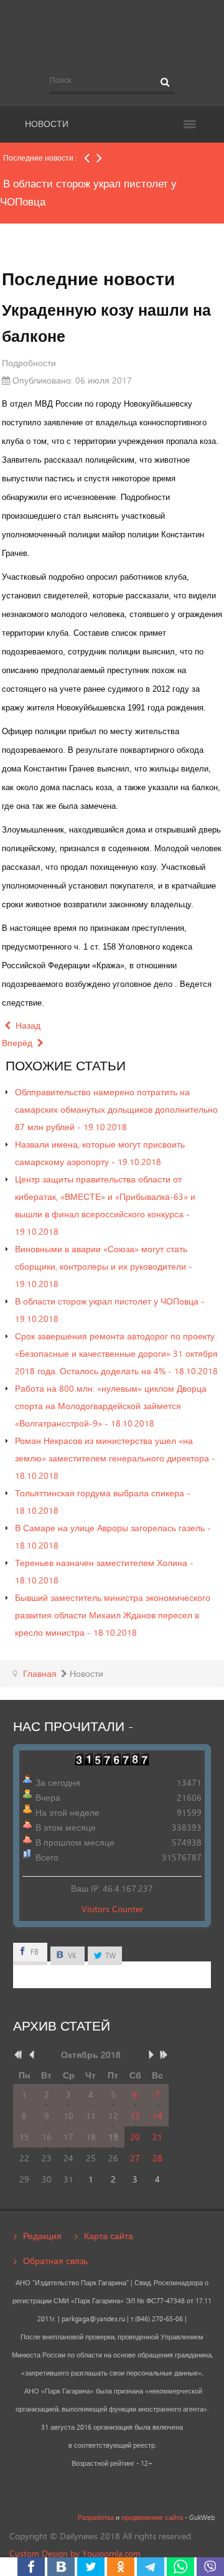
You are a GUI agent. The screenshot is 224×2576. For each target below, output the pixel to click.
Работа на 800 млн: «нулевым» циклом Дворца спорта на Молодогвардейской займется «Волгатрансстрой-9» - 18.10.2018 (111, 1406)
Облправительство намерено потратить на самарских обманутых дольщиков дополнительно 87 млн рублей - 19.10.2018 (116, 1109)
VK (71, 1956)
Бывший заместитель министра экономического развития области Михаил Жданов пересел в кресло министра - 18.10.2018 (113, 1615)
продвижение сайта (152, 2517)
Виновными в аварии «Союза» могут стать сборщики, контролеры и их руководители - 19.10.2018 (104, 1266)
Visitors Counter (112, 1909)
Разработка (96, 2517)
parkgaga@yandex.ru (93, 2319)
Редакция (42, 2236)
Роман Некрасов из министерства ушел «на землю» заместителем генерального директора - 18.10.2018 (115, 1458)
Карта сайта (109, 2236)
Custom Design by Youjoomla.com (75, 2553)
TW (110, 1956)
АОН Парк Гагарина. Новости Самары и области (112, 33)
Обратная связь (55, 2261)
